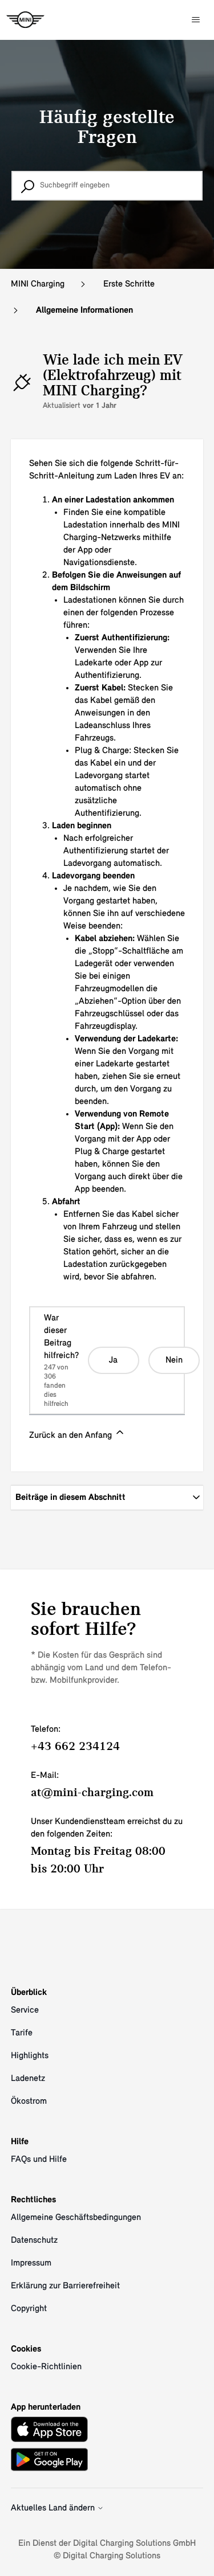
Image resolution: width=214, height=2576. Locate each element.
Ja (113, 1360)
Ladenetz (28, 2079)
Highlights (30, 2056)
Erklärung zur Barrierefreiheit (65, 2286)
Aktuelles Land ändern (54, 2508)
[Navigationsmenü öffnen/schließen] (196, 20)
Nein (174, 1360)
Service (25, 2010)
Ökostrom (29, 2101)
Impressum (31, 2263)
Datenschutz (34, 2240)
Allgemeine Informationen (84, 310)
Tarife (22, 2033)
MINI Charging (38, 284)
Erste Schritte (129, 284)
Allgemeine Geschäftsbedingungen (76, 2218)
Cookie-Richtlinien (46, 2367)
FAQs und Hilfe (39, 2160)
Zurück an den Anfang (72, 1436)
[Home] (25, 20)
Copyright (29, 2309)
